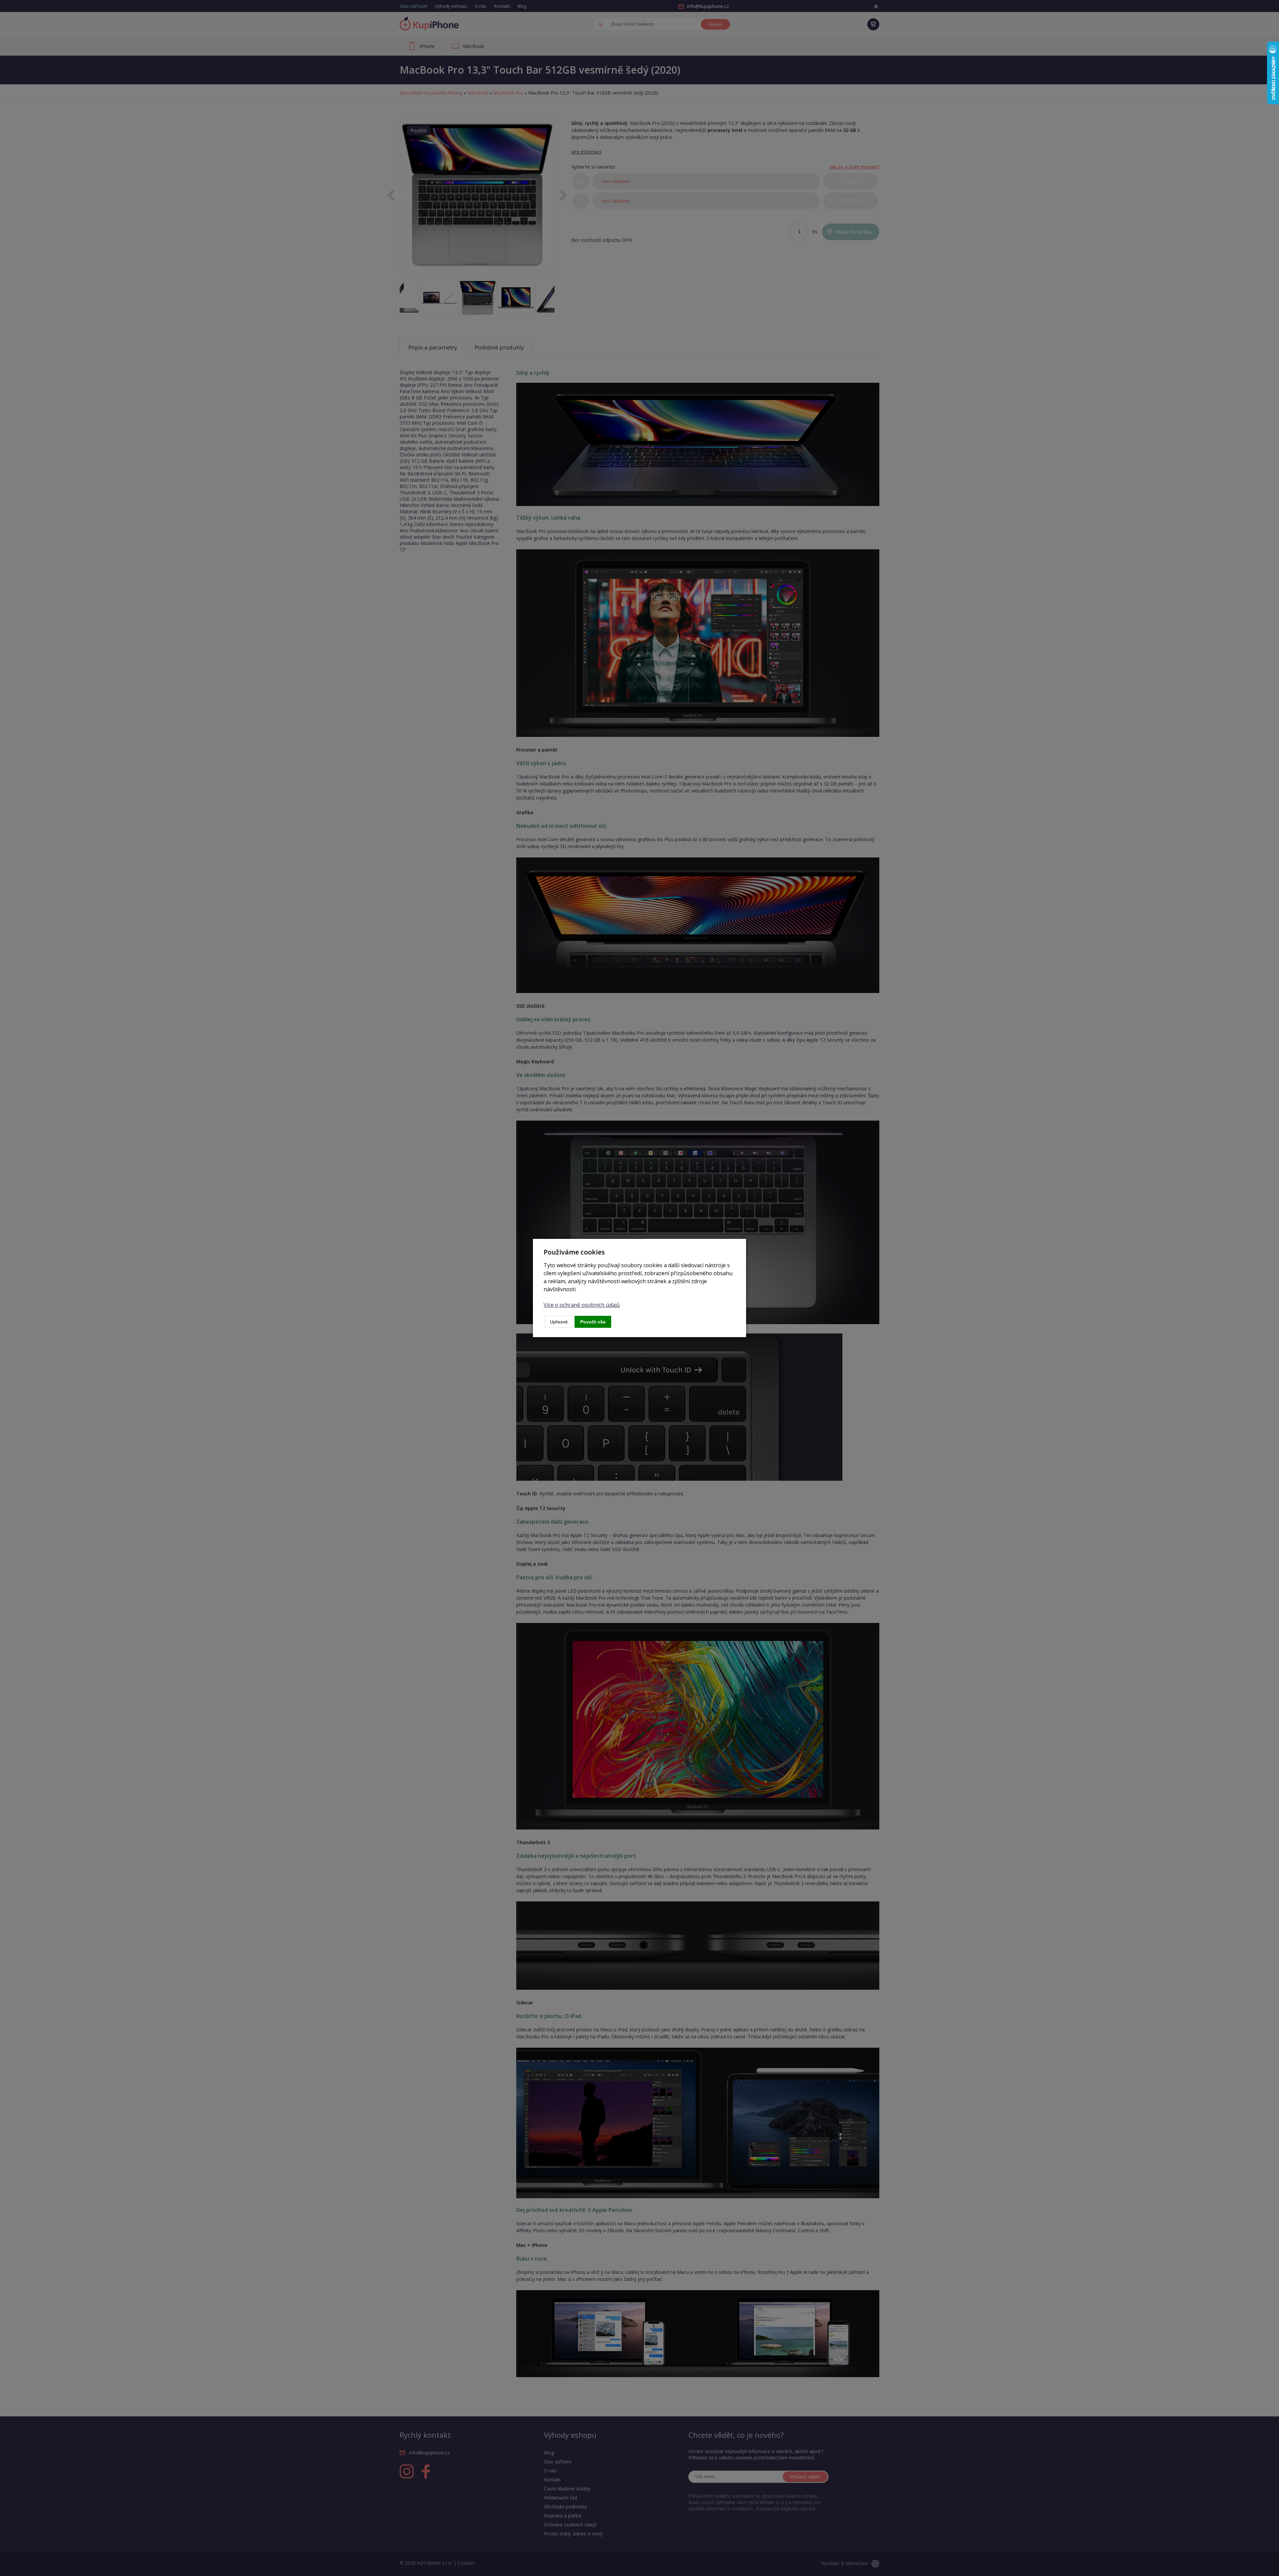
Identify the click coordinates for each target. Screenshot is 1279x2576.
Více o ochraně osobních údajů (582, 1305)
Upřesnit (559, 1322)
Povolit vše (593, 1322)
